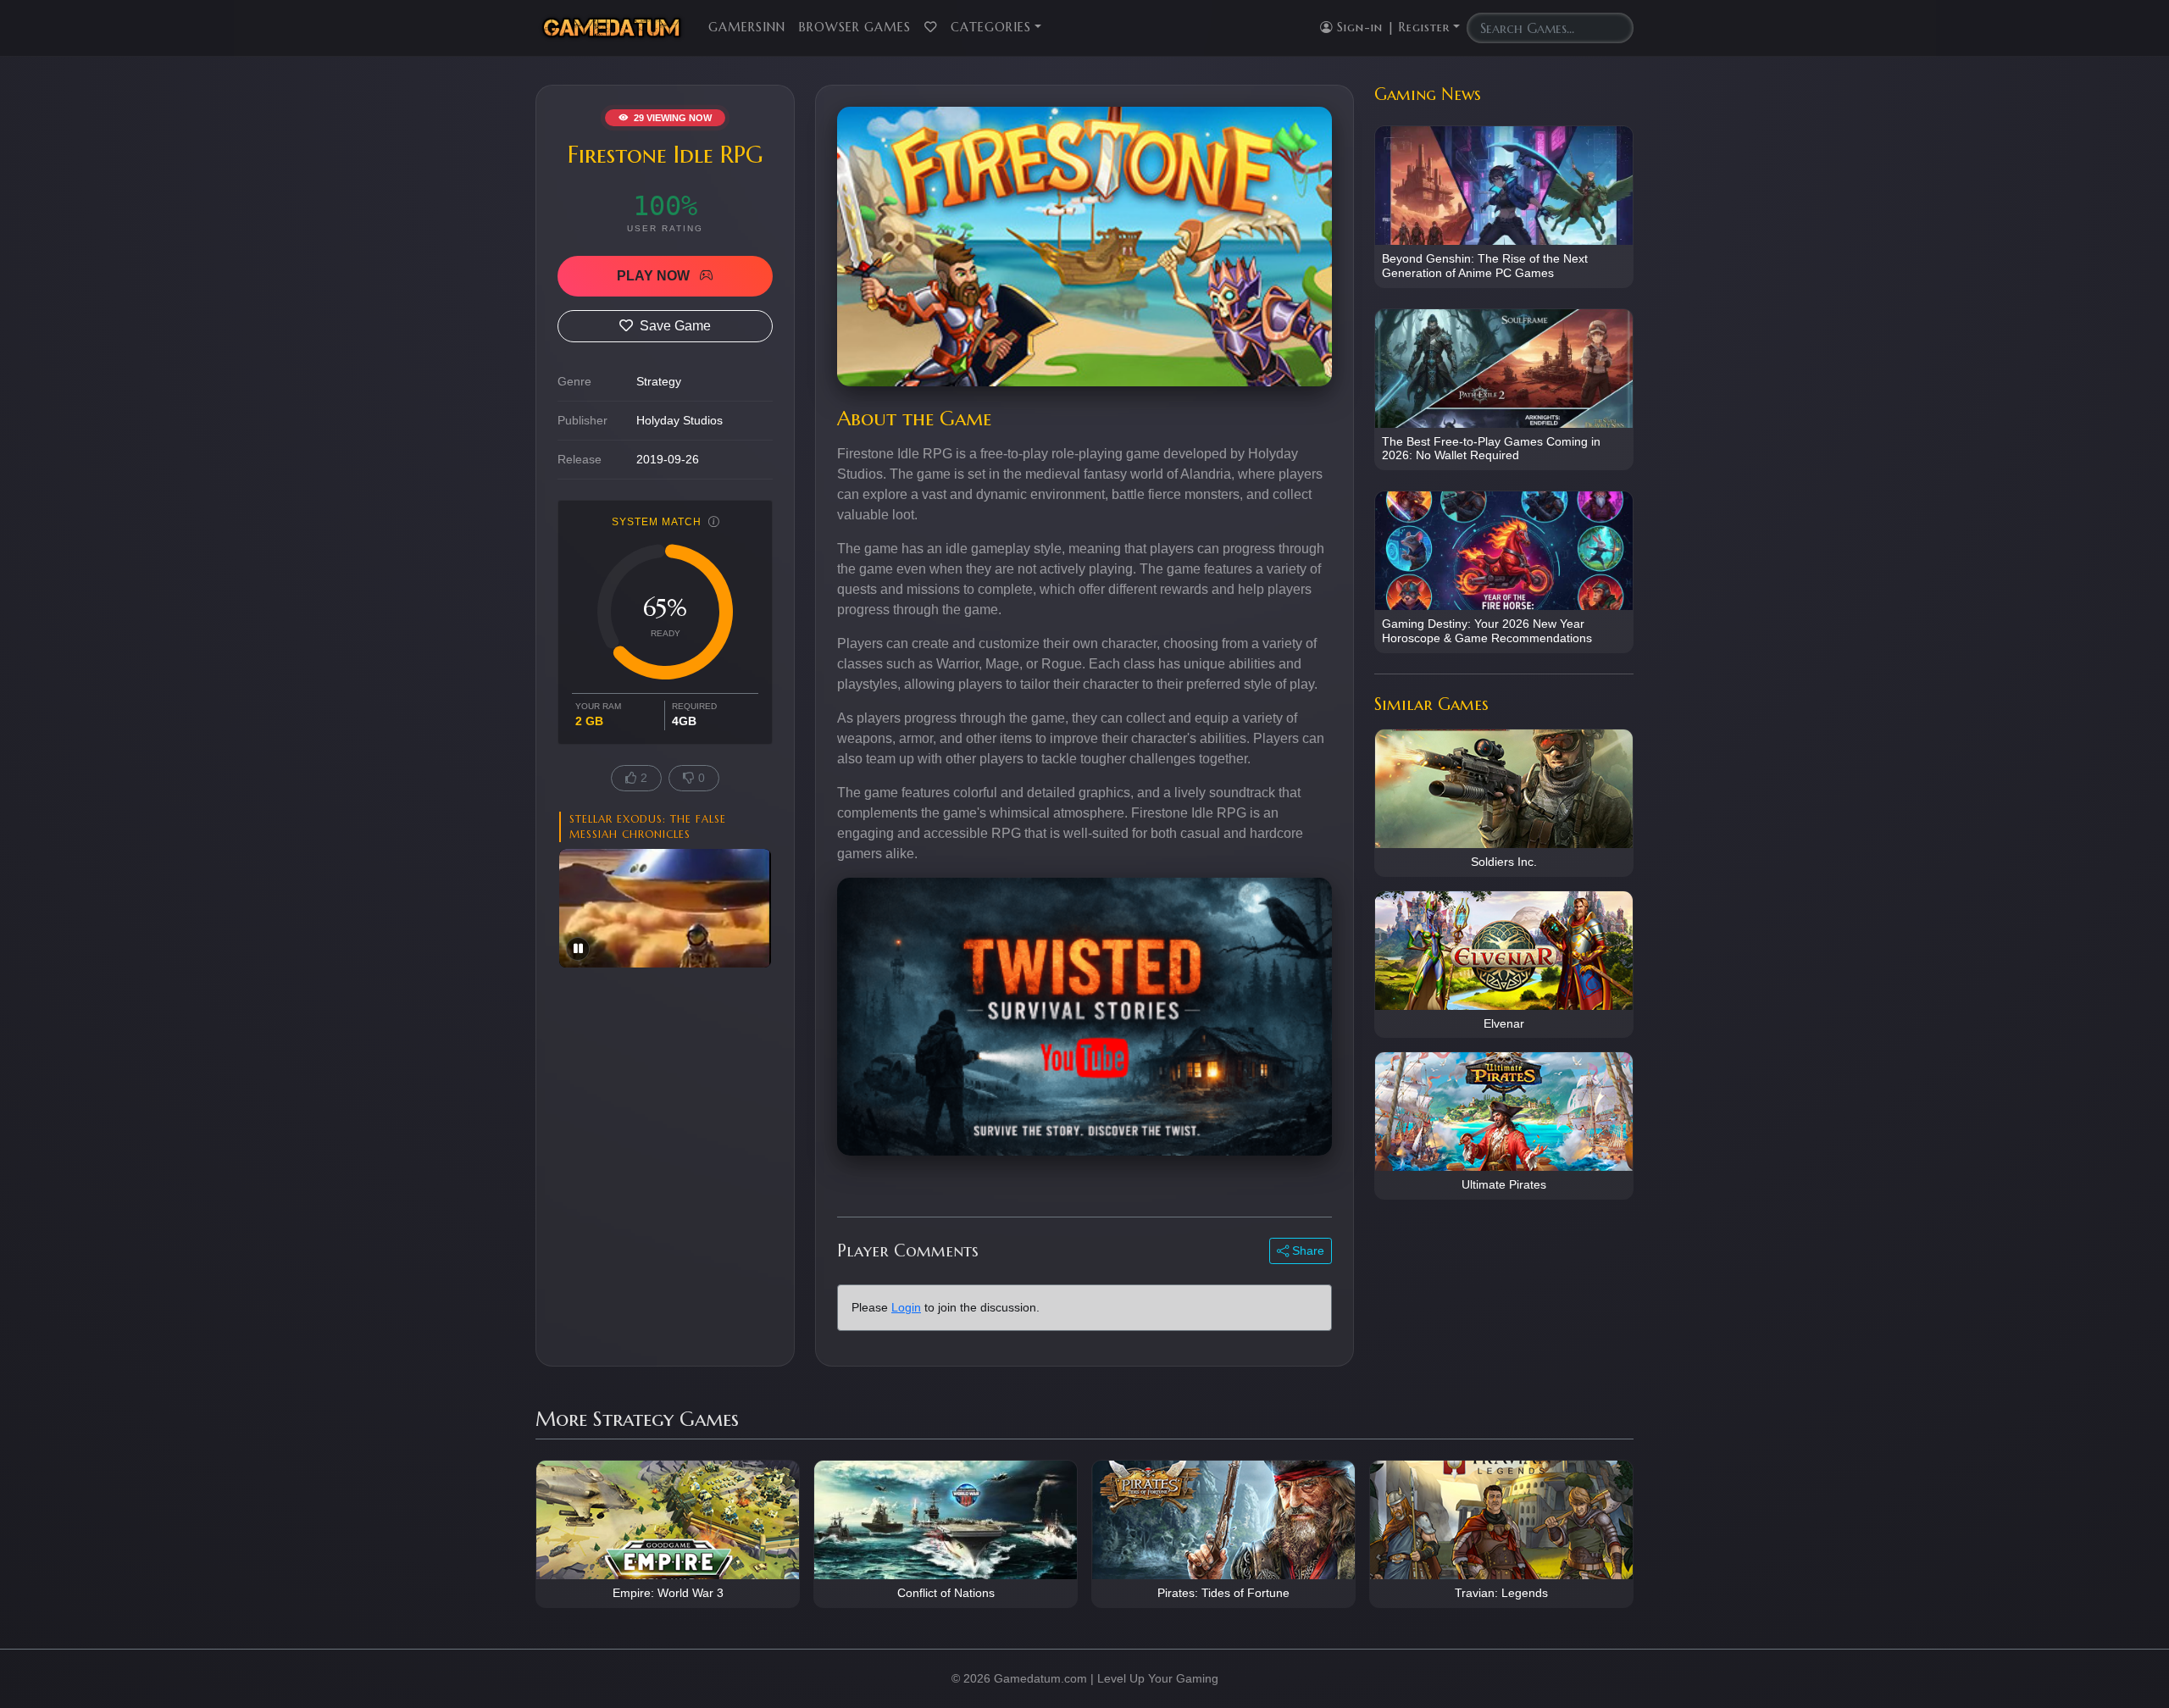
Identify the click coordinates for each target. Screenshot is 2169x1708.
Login (906, 1307)
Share (1306, 1250)
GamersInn (747, 27)
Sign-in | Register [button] (1391, 27)
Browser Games (855, 27)
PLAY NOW (655, 276)
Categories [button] (991, 27)
